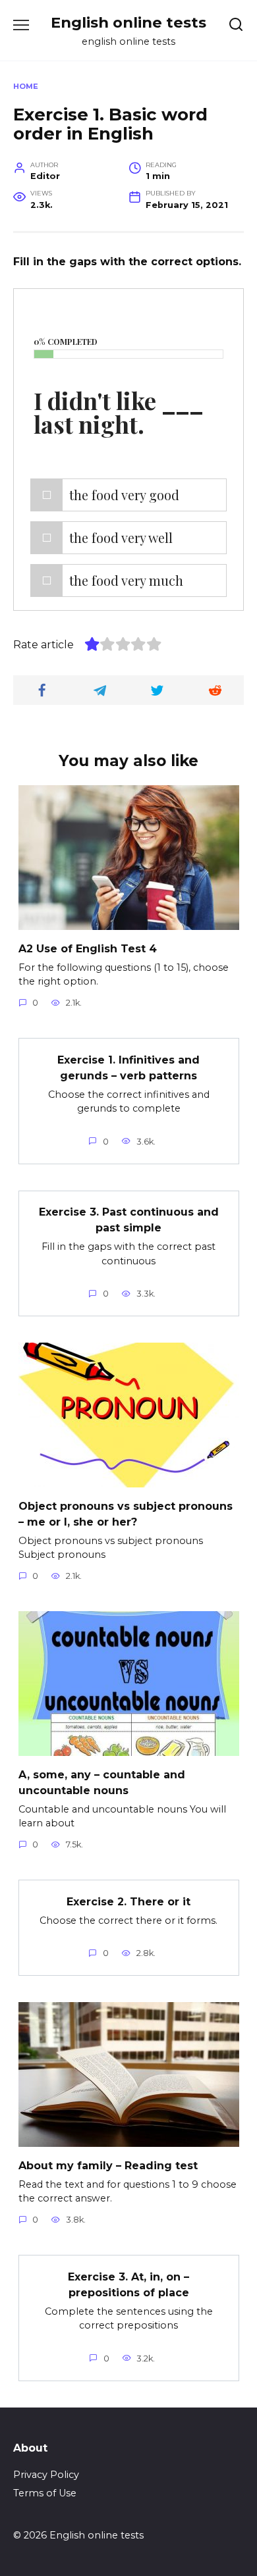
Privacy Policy (46, 2475)
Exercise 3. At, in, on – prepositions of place (128, 2284)
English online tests (128, 22)
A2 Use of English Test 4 (88, 948)
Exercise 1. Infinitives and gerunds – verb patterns (128, 1067)
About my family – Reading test (108, 2165)
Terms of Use (45, 2493)
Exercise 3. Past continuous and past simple (129, 1220)
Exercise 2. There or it (128, 1901)
